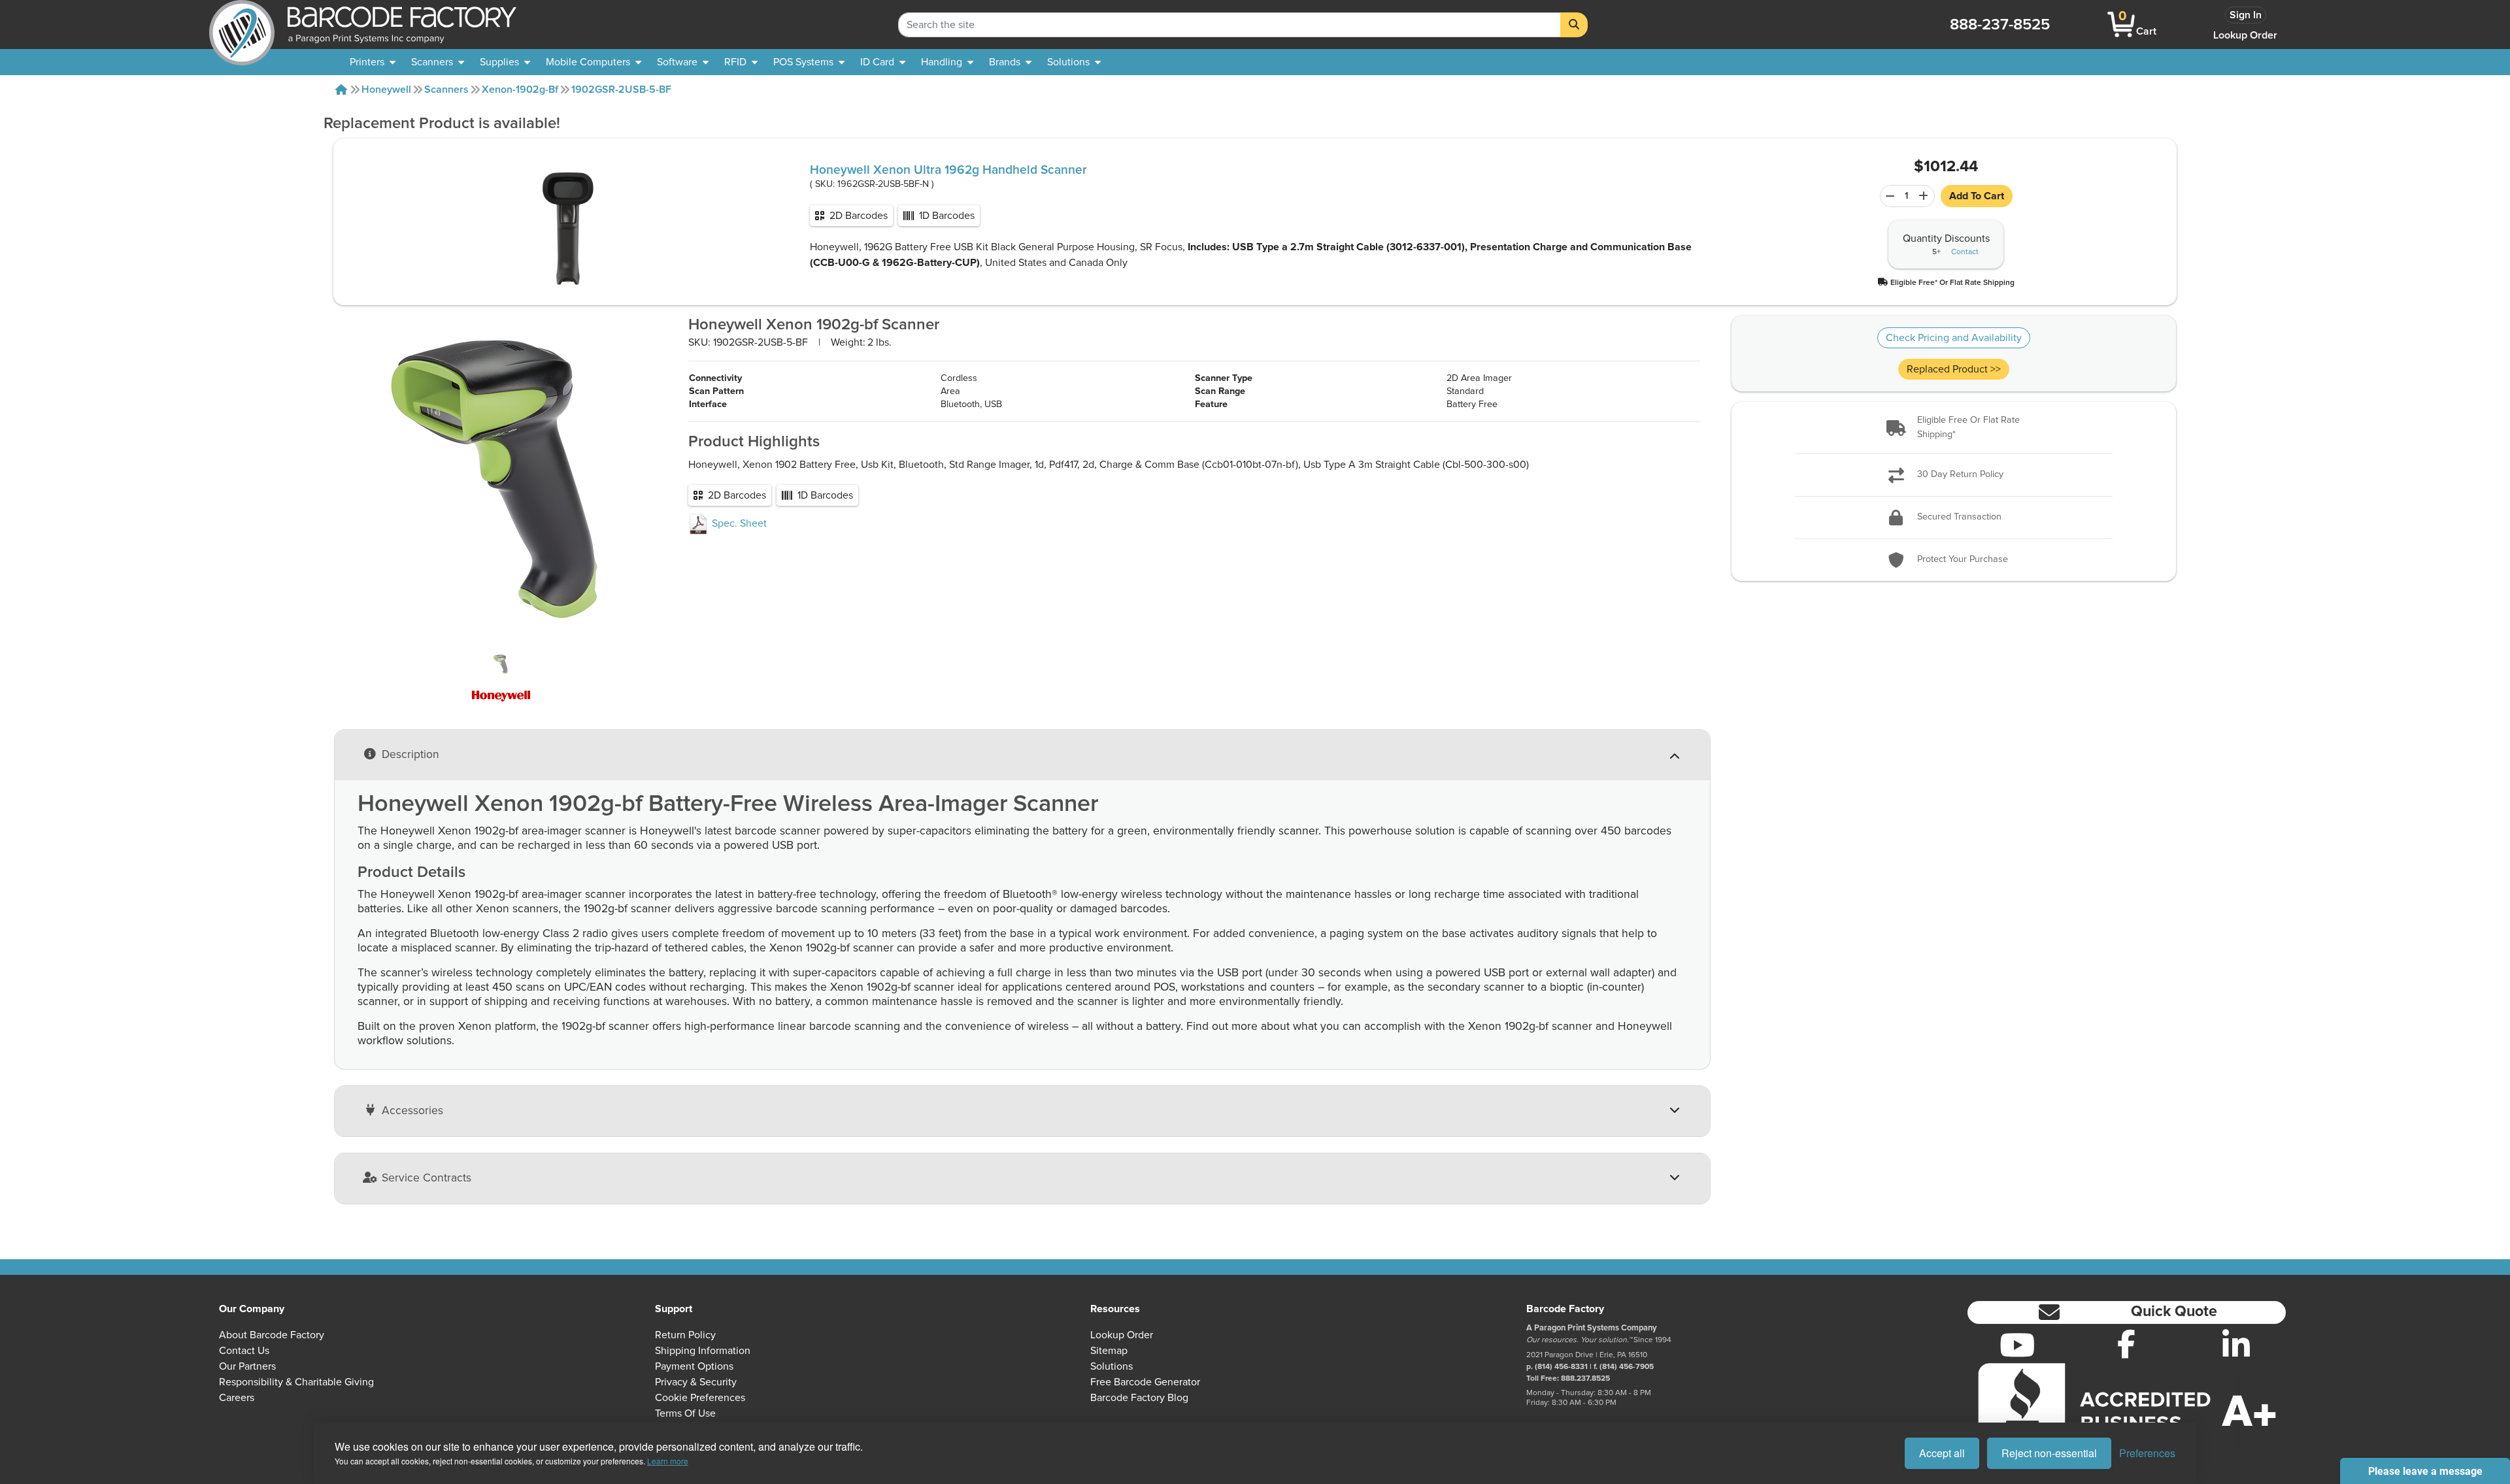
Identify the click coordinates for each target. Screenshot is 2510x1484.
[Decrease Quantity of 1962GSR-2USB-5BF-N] (1888, 196)
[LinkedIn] (2236, 1345)
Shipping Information (703, 1351)
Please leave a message (2425, 1471)
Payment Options (694, 1366)
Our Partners (247, 1366)
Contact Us (244, 1351)
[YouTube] (2017, 1345)
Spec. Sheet (738, 523)
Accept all (1942, 1453)
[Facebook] (2126, 1344)
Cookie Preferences (700, 1398)
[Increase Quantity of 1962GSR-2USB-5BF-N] (1925, 196)
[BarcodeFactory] (242, 25)
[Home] (341, 90)
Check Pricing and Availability (1954, 338)
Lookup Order (2245, 35)
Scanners (446, 90)
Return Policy (685, 1335)
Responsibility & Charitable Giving (296, 1382)
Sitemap (1109, 1351)
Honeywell (386, 90)
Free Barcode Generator (1145, 1382)
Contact (1965, 252)
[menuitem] (373, 62)
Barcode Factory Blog (1139, 1398)
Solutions (1112, 1366)
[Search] (1574, 25)
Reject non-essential (2049, 1453)
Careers (237, 1398)
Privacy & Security (696, 1382)
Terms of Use (685, 1413)
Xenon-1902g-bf (520, 90)
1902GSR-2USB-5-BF (621, 90)
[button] (1946, 282)
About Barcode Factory (272, 1335)
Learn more (668, 1461)
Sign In (2246, 15)
